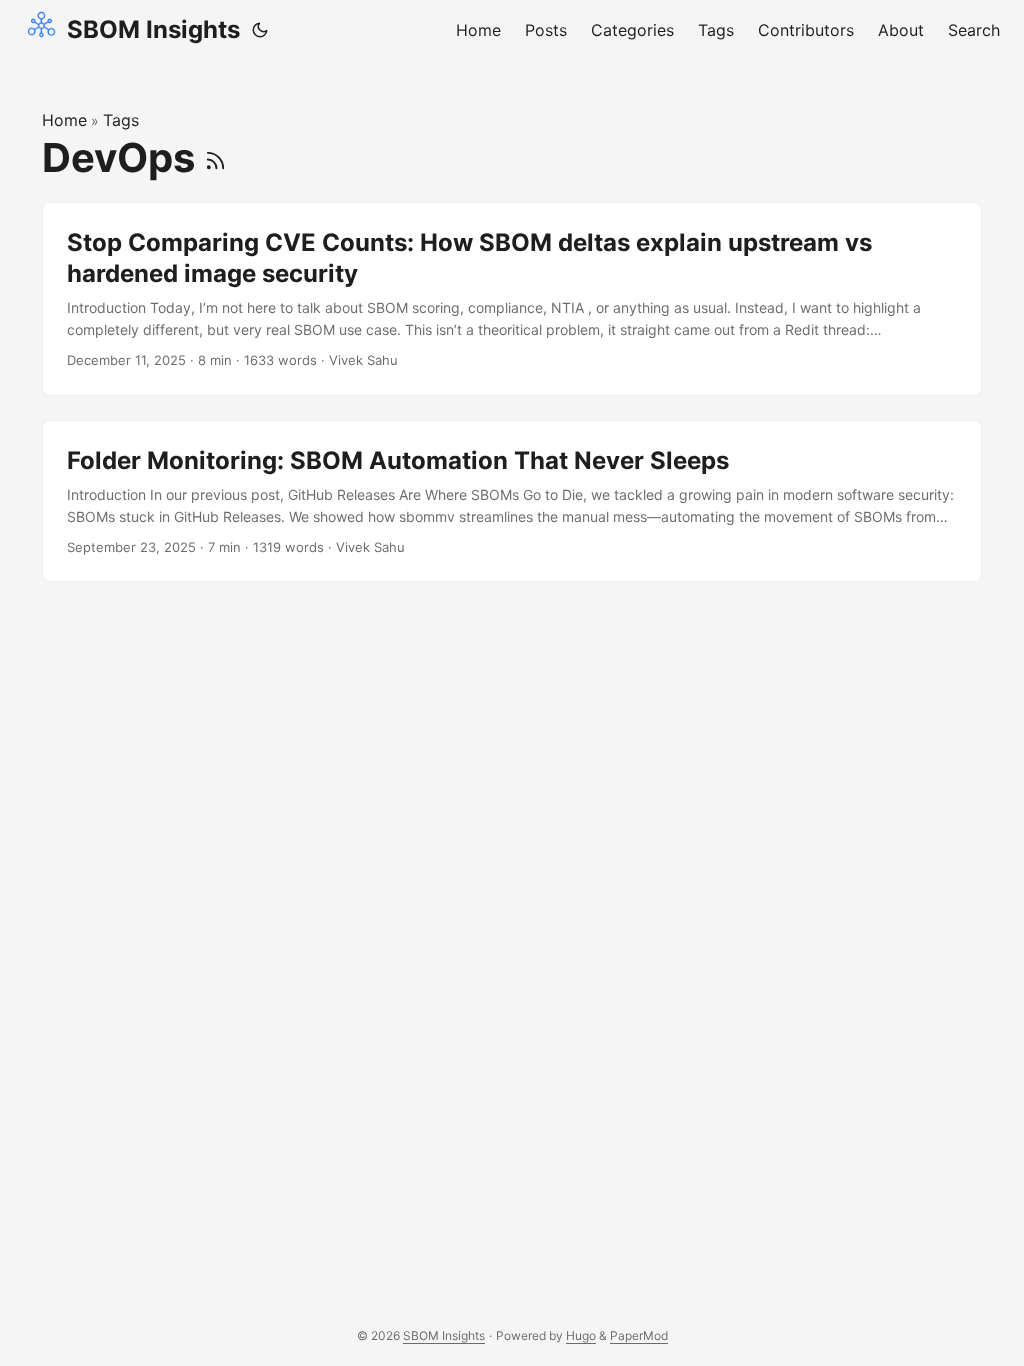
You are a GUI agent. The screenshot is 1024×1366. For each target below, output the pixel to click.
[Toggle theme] (260, 30)
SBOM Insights (153, 29)
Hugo (581, 1335)
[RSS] (215, 157)
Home (64, 120)
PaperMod (639, 1335)
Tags (121, 120)
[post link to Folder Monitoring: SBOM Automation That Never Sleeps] (512, 501)
